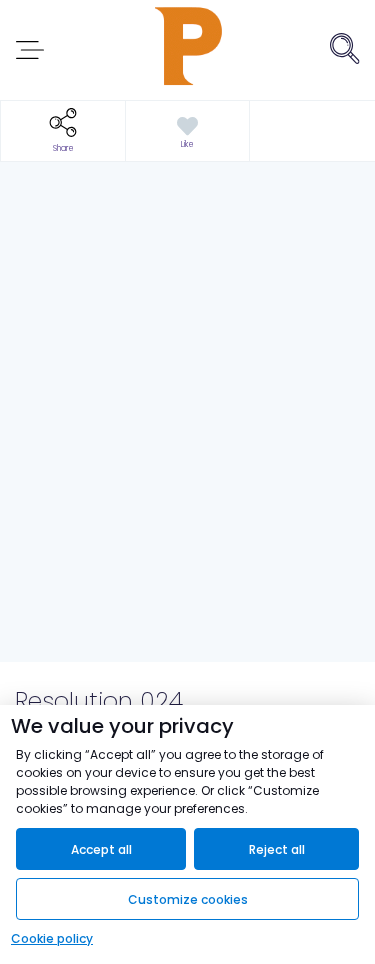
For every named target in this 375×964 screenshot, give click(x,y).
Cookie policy (52, 938)
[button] (63, 131)
